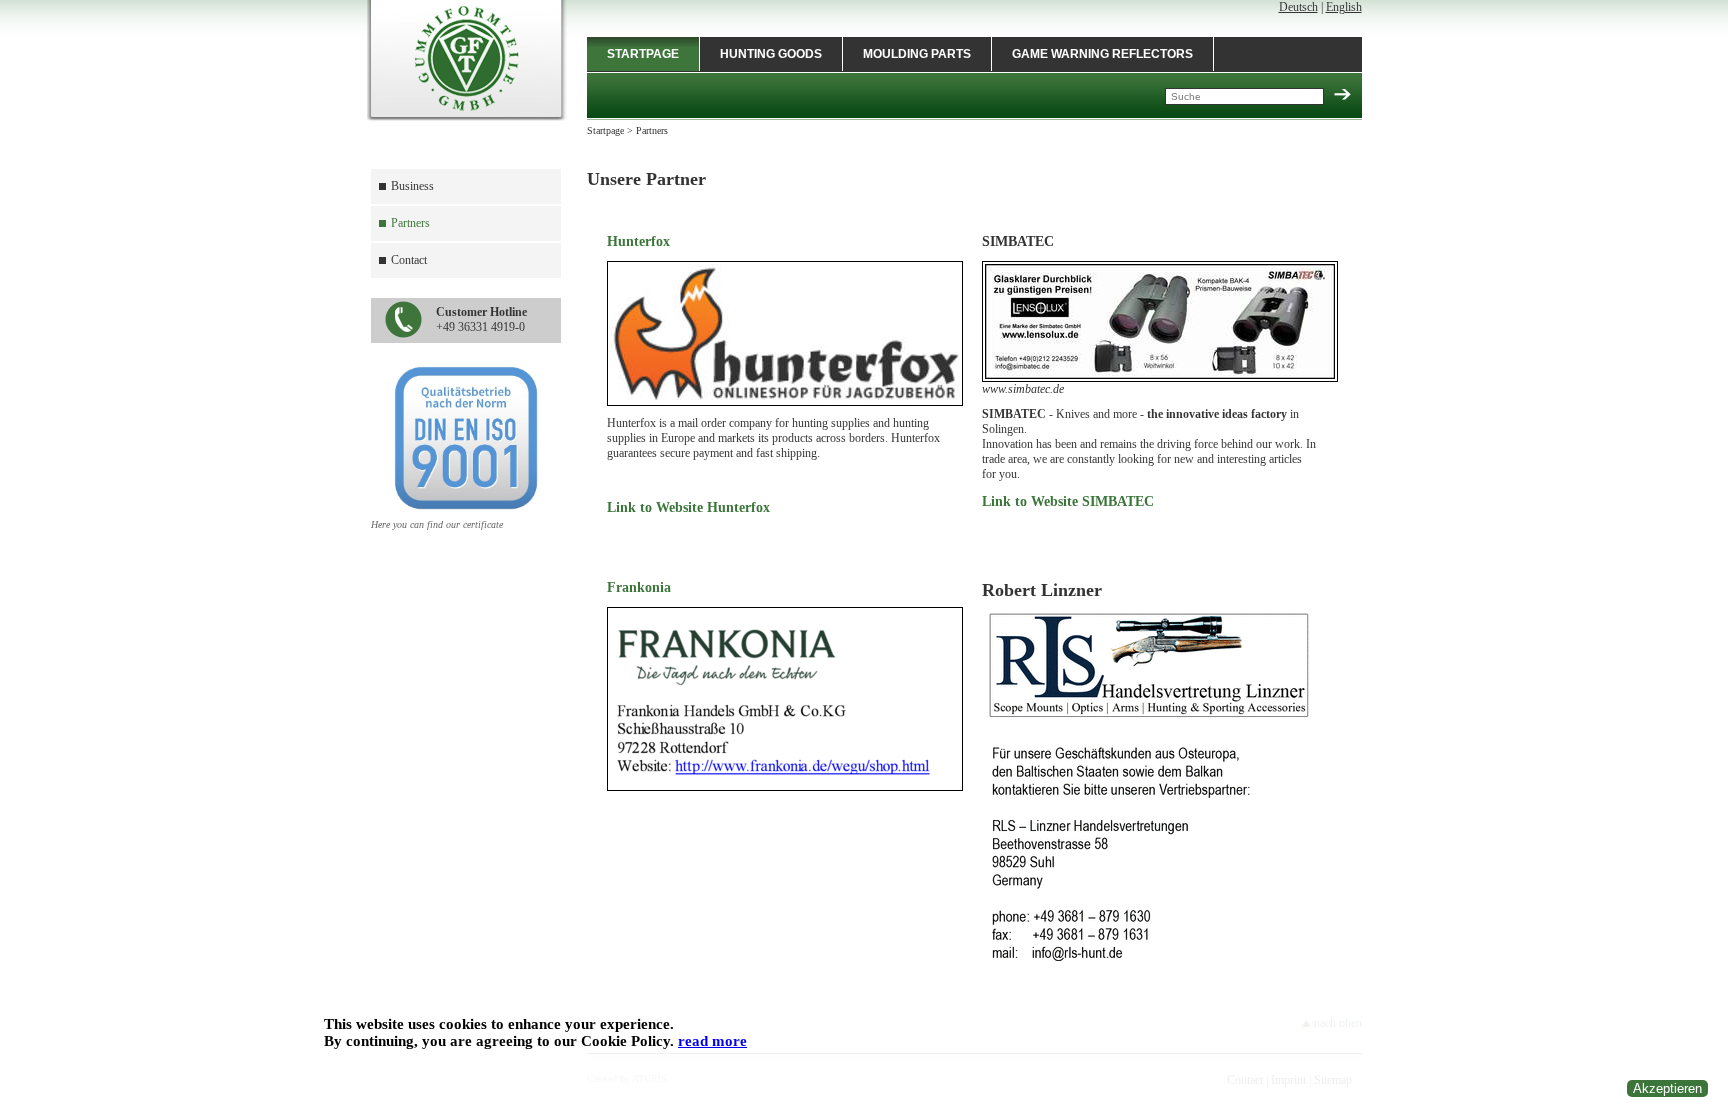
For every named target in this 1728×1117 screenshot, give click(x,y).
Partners (410, 223)
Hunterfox (638, 241)
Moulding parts (917, 54)
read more (712, 1041)
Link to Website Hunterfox (688, 507)
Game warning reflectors (1102, 54)
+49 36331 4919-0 (481, 319)
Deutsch (1298, 7)
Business (412, 186)
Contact (409, 260)
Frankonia (639, 587)
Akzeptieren (1667, 1088)
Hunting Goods (771, 54)
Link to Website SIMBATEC (1068, 501)
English (1344, 7)
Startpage (643, 54)
